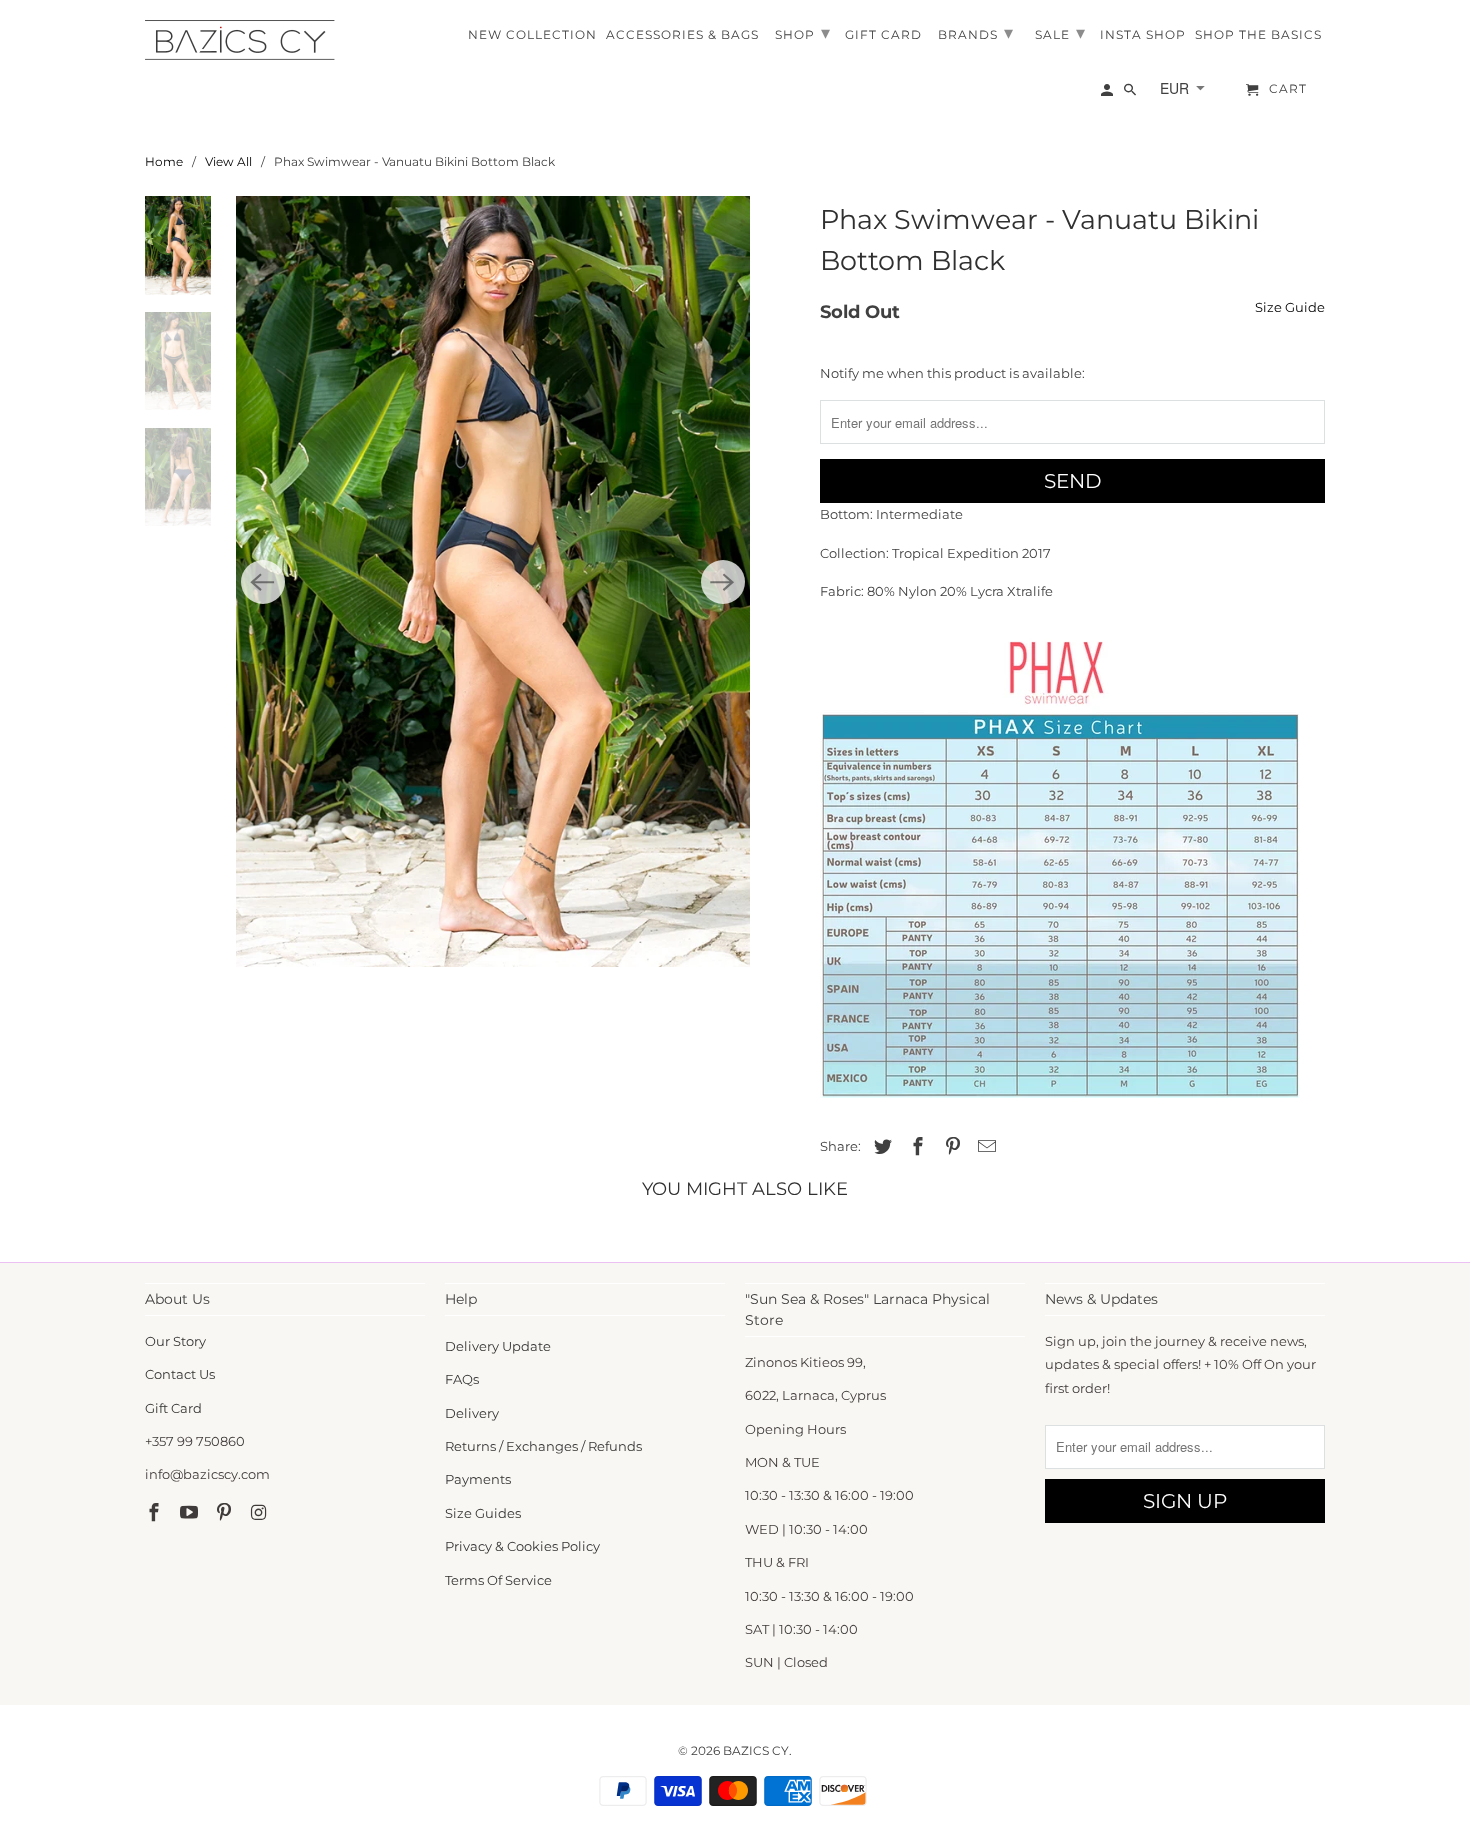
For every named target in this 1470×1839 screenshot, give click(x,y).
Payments (478, 1479)
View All (228, 161)
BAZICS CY (756, 1750)
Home (164, 161)
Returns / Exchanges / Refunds (543, 1446)
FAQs (462, 1379)
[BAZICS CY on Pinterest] (226, 1513)
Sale (1060, 33)
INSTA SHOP (1143, 35)
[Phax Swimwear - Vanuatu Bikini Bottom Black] (493, 581)
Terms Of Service (498, 1580)
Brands (976, 33)
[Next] (723, 582)
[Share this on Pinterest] (950, 1147)
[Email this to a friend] (984, 1147)
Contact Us (180, 1374)
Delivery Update (498, 1346)
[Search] (1131, 94)
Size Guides (483, 1513)
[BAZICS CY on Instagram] (260, 1513)
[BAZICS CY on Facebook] (156, 1513)
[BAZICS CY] (245, 40)
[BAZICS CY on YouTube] (191, 1513)
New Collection (532, 35)
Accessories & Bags (682, 35)
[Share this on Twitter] (880, 1147)
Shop (803, 33)
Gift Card (173, 1408)
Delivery (472, 1413)
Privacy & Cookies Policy (522, 1546)
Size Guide (1290, 307)
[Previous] (263, 582)
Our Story (175, 1341)
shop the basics (1258, 35)
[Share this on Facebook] (915, 1147)
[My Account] (1108, 94)
